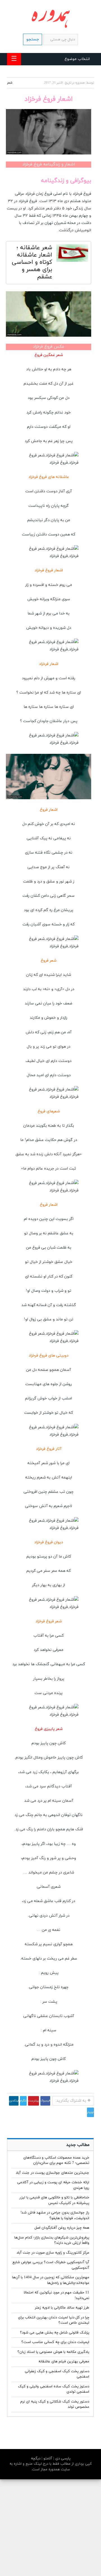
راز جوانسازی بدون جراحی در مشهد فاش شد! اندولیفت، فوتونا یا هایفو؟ (55, 2215)
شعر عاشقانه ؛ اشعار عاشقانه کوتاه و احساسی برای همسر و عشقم (32, 262)
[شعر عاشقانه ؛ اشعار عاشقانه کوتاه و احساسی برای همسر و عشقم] (72, 254)
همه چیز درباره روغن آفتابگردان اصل (62, 2228)
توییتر (90, 2112)
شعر (10, 83)
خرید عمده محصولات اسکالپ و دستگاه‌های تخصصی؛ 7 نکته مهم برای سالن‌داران (56, 2161)
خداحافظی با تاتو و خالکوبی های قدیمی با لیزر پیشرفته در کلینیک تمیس (54, 2200)
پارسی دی (62, 2459)
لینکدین (14, 2101)
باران (51, 1829)
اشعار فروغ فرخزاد (49, 570)
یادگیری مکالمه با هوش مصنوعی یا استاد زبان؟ (53, 2352)
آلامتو (47, 2459)
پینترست (34, 2101)
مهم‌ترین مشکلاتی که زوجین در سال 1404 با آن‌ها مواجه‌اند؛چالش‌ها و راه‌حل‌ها (51, 2280)
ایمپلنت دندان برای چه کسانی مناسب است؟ (55, 2342)
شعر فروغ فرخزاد (49, 1621)
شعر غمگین (53, 355)
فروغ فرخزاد (82, 194)
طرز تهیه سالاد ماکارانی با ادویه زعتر (62, 2308)
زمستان (46, 1987)
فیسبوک (45, 2101)
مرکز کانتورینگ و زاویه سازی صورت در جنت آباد (53, 2253)
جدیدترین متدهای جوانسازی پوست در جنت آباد (52, 2173)
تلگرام (23, 2101)
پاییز (44, 1743)
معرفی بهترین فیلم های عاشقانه (64, 2362)
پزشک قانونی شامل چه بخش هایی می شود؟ (55, 2333)
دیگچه (36, 2459)
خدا (62, 614)
